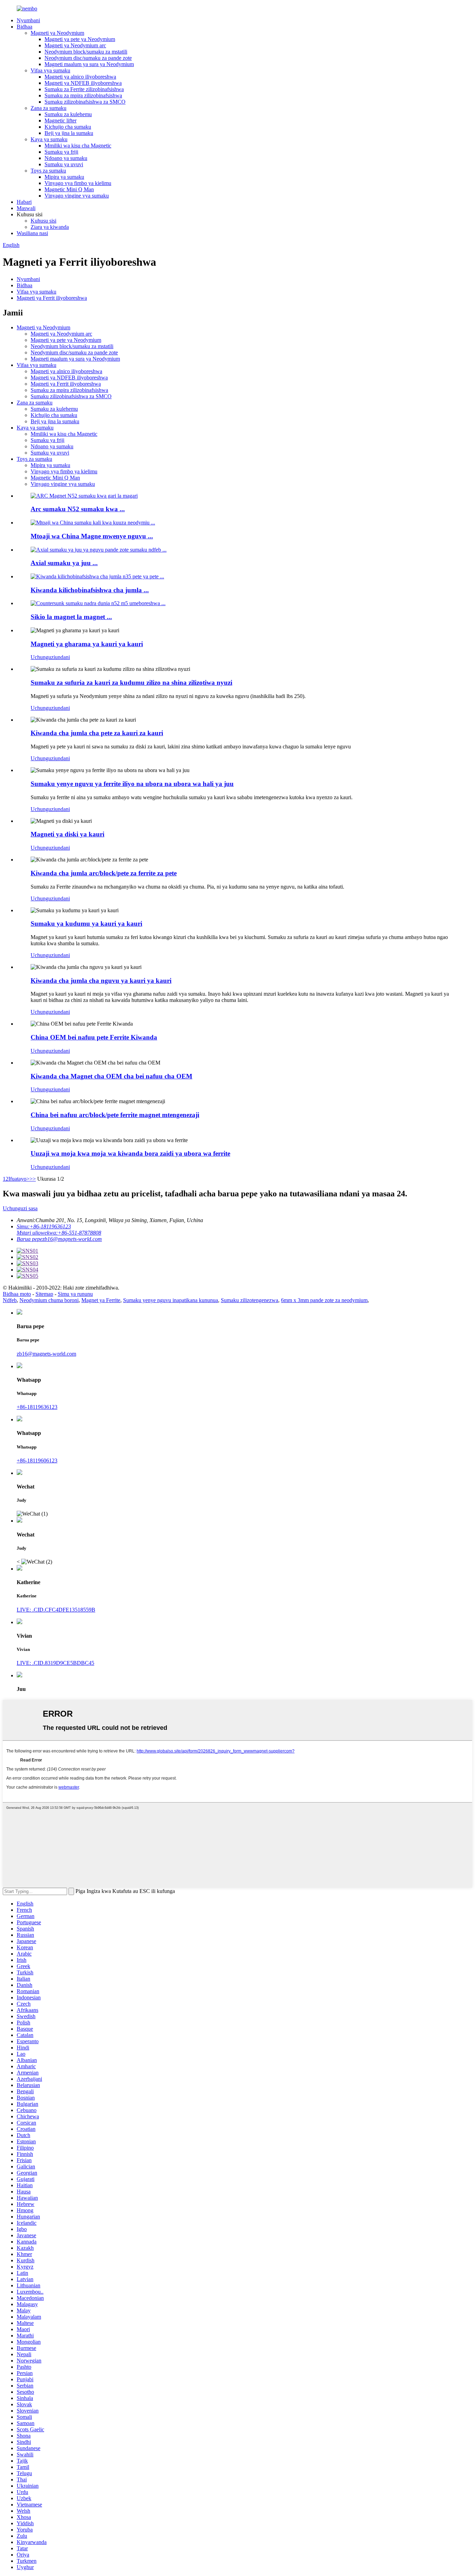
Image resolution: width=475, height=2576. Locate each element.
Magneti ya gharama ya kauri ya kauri (87, 644)
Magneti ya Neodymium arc (75, 45)
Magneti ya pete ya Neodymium (80, 39)
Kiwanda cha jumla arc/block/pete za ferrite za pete (104, 873)
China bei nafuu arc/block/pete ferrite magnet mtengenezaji (115, 1115)
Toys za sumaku (48, 171)
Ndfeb (10, 1300)
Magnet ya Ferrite (101, 1300)
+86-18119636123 (37, 1407)
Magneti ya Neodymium (57, 33)
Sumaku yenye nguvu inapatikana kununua (171, 1300)
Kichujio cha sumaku (68, 127)
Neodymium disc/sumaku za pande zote (88, 58)
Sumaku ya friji (61, 152)
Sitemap (44, 1294)
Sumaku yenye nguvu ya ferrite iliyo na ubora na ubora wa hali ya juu (132, 784)
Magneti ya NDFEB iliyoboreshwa (83, 83)
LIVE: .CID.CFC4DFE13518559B (56, 1610)
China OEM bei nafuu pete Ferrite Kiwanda (94, 1037)
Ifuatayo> (19, 1179)
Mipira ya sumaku (64, 177)
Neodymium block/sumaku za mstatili (86, 52)
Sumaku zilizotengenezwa (249, 1300)
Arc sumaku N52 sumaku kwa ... (78, 509)
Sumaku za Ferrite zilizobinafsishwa (84, 89)
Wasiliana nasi (32, 233)
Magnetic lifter (61, 121)
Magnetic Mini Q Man (69, 189)
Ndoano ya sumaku (66, 158)
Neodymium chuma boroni (49, 1300)
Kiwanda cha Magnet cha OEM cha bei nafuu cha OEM (111, 1076)
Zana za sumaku (49, 108)
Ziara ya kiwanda (50, 227)
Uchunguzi (43, 657)
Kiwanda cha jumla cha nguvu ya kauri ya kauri (101, 981)
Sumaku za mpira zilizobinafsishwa (83, 95)
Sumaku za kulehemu (68, 114)
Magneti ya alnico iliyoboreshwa (80, 77)
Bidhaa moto (17, 1294)
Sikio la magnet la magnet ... (71, 617)
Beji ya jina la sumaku (69, 133)
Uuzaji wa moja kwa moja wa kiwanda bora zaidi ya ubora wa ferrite (130, 1153)
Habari (24, 202)
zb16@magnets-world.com (46, 1354)
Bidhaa (25, 27)
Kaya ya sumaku (49, 139)
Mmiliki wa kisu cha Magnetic (78, 146)
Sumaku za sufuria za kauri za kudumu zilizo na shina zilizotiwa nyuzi (131, 683)
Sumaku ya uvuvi (64, 164)
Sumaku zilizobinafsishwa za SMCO (85, 102)
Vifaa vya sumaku (50, 70)
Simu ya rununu (75, 1294)
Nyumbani (28, 20)
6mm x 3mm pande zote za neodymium (324, 1300)
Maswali (26, 208)
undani (62, 657)
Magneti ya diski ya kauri (67, 834)
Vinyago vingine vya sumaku (77, 196)
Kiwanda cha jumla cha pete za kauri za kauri (97, 733)
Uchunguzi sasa (20, 1208)
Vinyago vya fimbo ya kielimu (78, 183)
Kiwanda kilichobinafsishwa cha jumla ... (90, 590)
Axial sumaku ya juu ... (64, 563)
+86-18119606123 (37, 1460)
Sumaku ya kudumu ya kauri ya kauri (86, 924)
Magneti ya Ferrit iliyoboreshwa (52, 298)
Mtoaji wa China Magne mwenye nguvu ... (92, 536)
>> (33, 1179)
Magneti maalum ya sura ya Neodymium (89, 64)
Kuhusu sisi (43, 221)
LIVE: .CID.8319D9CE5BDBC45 (55, 1663)
